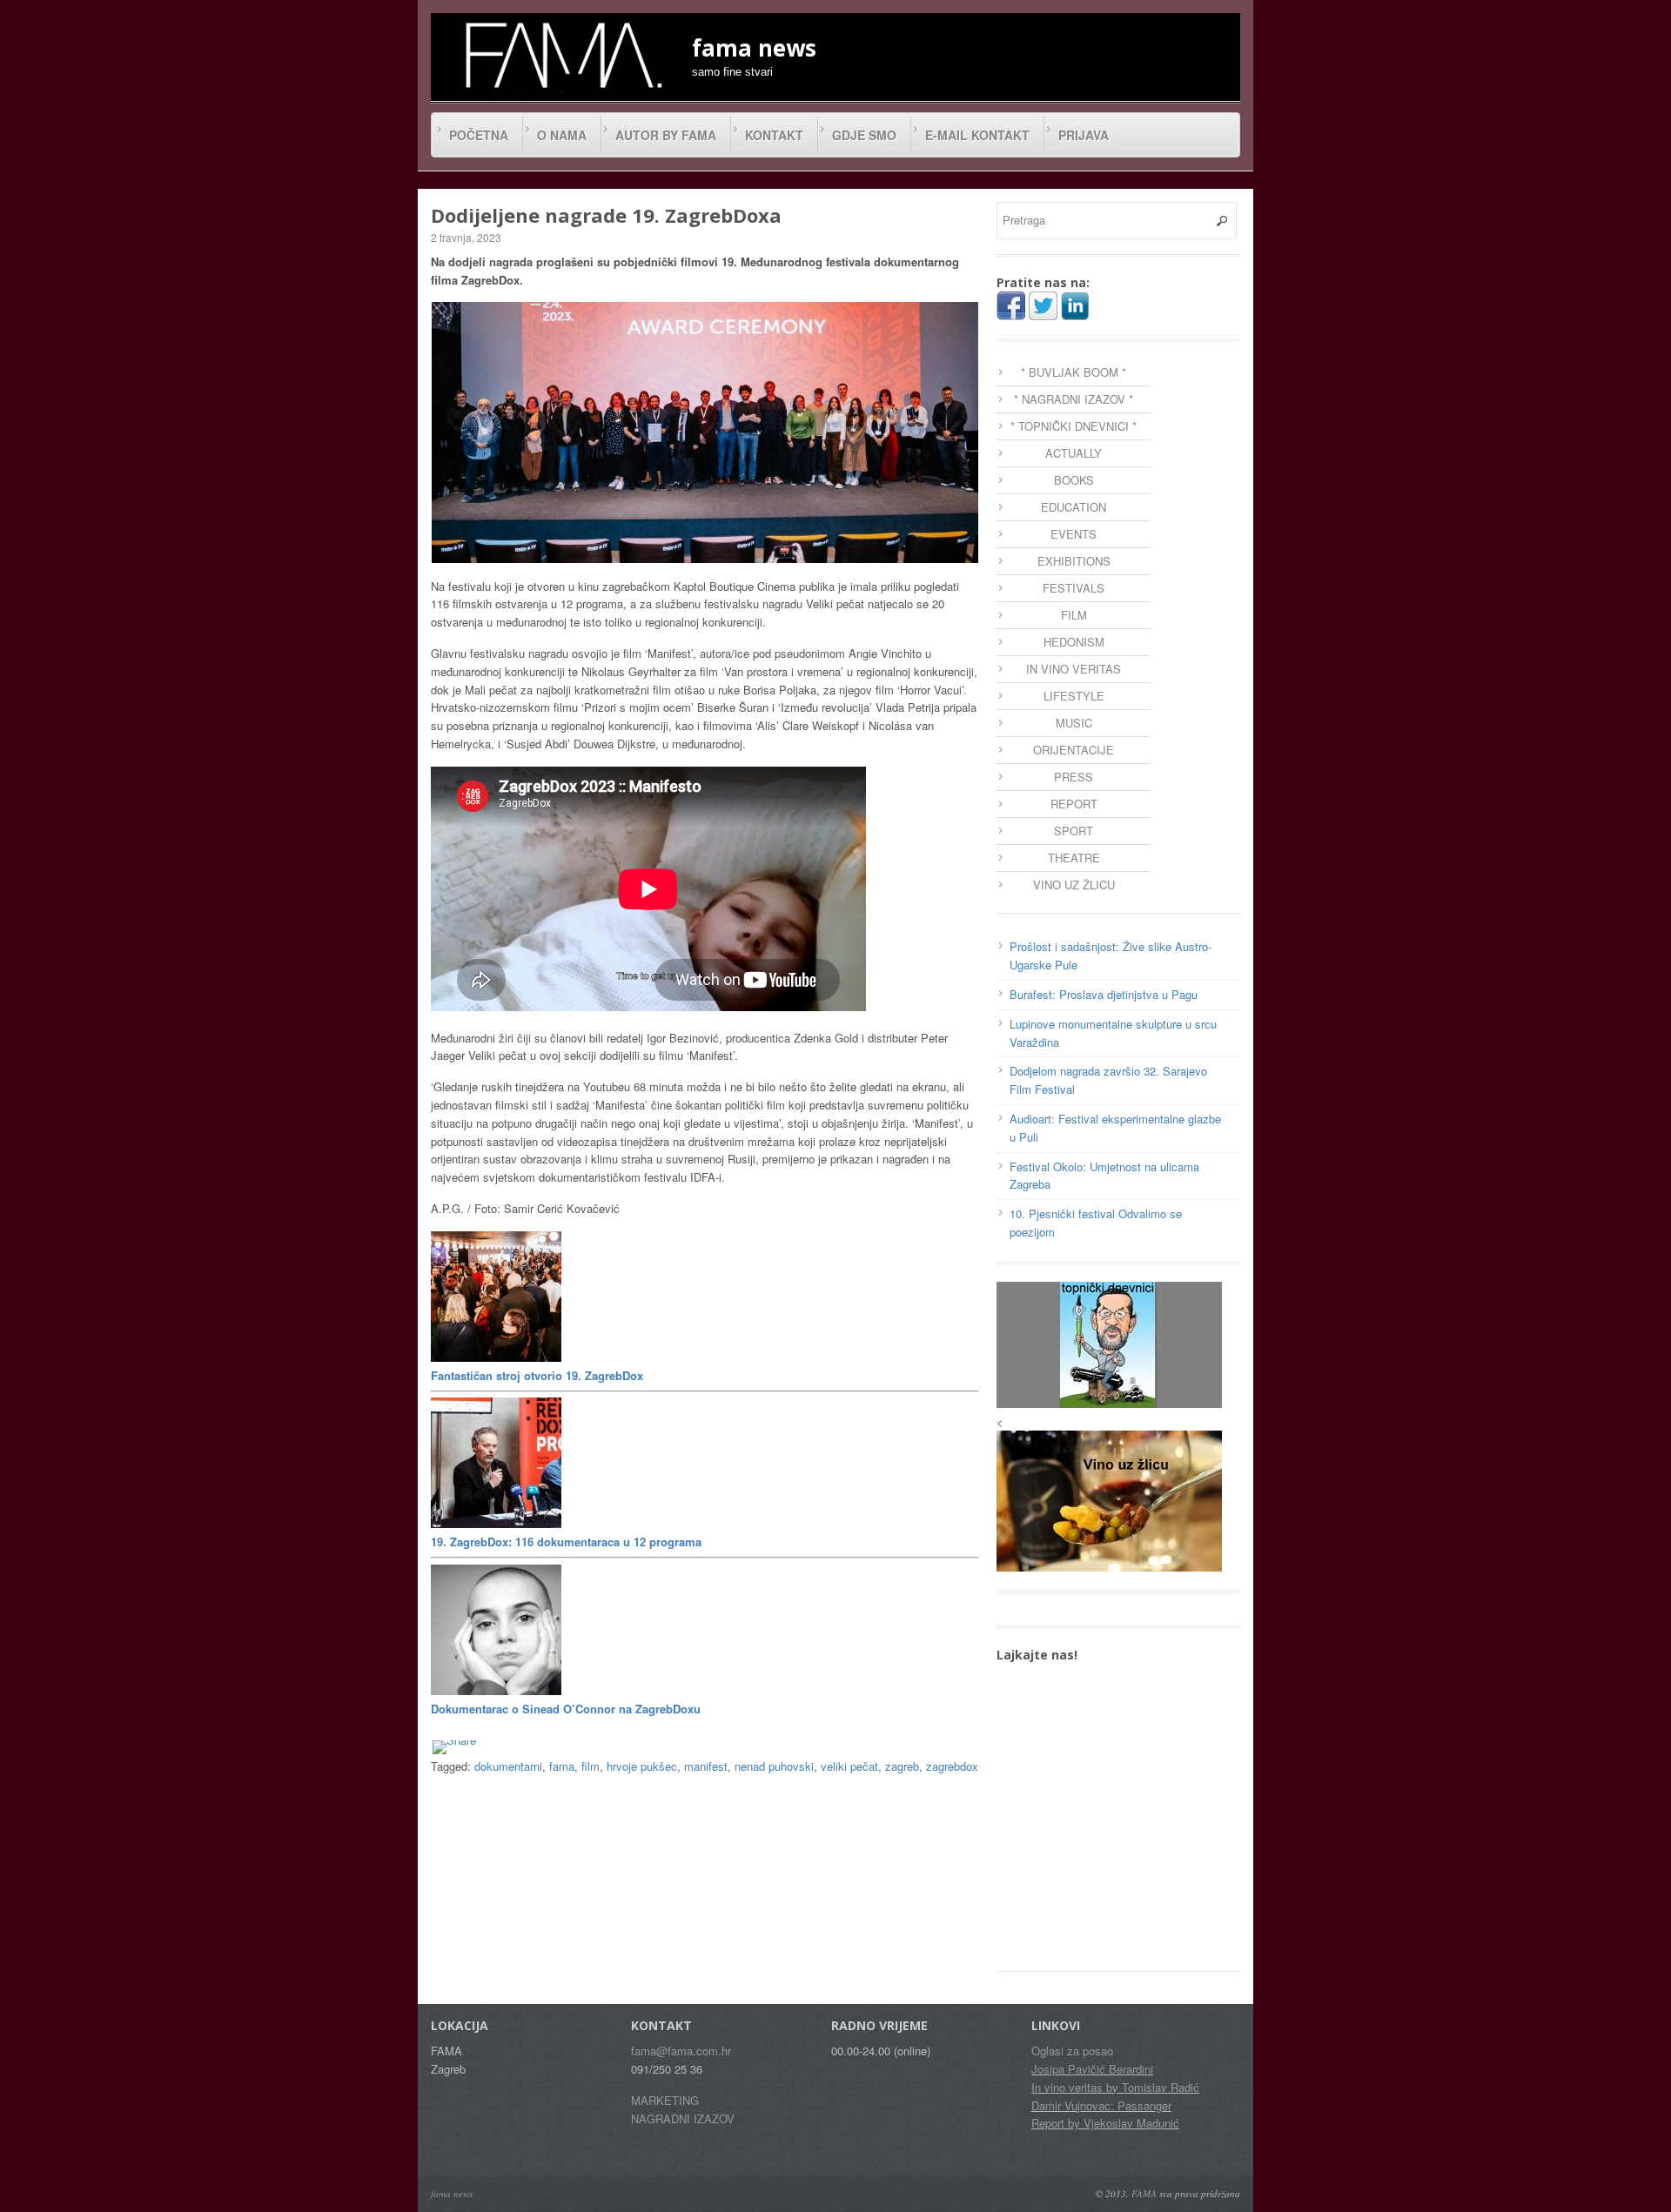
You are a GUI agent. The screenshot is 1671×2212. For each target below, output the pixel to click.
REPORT (1074, 804)
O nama (562, 135)
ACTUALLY (1074, 453)
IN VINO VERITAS (1074, 669)
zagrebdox (952, 1766)
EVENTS (1074, 534)
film (591, 1766)
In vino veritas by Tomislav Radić (1115, 2087)
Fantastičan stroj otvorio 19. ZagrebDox (537, 1375)
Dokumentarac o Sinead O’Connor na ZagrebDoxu (566, 1709)
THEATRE (1074, 858)
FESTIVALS (1074, 588)
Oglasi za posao (1072, 2051)
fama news (452, 2193)
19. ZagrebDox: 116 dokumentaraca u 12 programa (566, 1542)
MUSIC (1074, 723)
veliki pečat (849, 1766)
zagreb (902, 1766)
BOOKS (1074, 480)
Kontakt (774, 135)
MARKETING (665, 2100)
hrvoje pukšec (642, 1766)
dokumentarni (508, 1766)
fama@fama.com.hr (681, 2051)
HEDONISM (1074, 642)
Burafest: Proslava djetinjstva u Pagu (1104, 994)
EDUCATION (1074, 507)
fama (562, 1766)
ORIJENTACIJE (1074, 750)
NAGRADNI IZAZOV (683, 2118)
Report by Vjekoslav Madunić (1105, 2123)
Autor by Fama (666, 135)
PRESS (1074, 777)
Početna (479, 135)
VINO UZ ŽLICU (1074, 885)
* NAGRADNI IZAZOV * (1074, 399)
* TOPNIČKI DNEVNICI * (1074, 426)
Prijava (1084, 135)
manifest (706, 1766)
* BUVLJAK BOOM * (1074, 372)
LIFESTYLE (1074, 696)
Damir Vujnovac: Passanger (1101, 2105)
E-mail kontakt (977, 135)
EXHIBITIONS (1074, 561)
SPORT (1074, 831)
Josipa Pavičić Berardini (1092, 2069)
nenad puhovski (774, 1766)
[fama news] (561, 55)
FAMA (1144, 2193)
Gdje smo (864, 135)
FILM (1074, 615)
